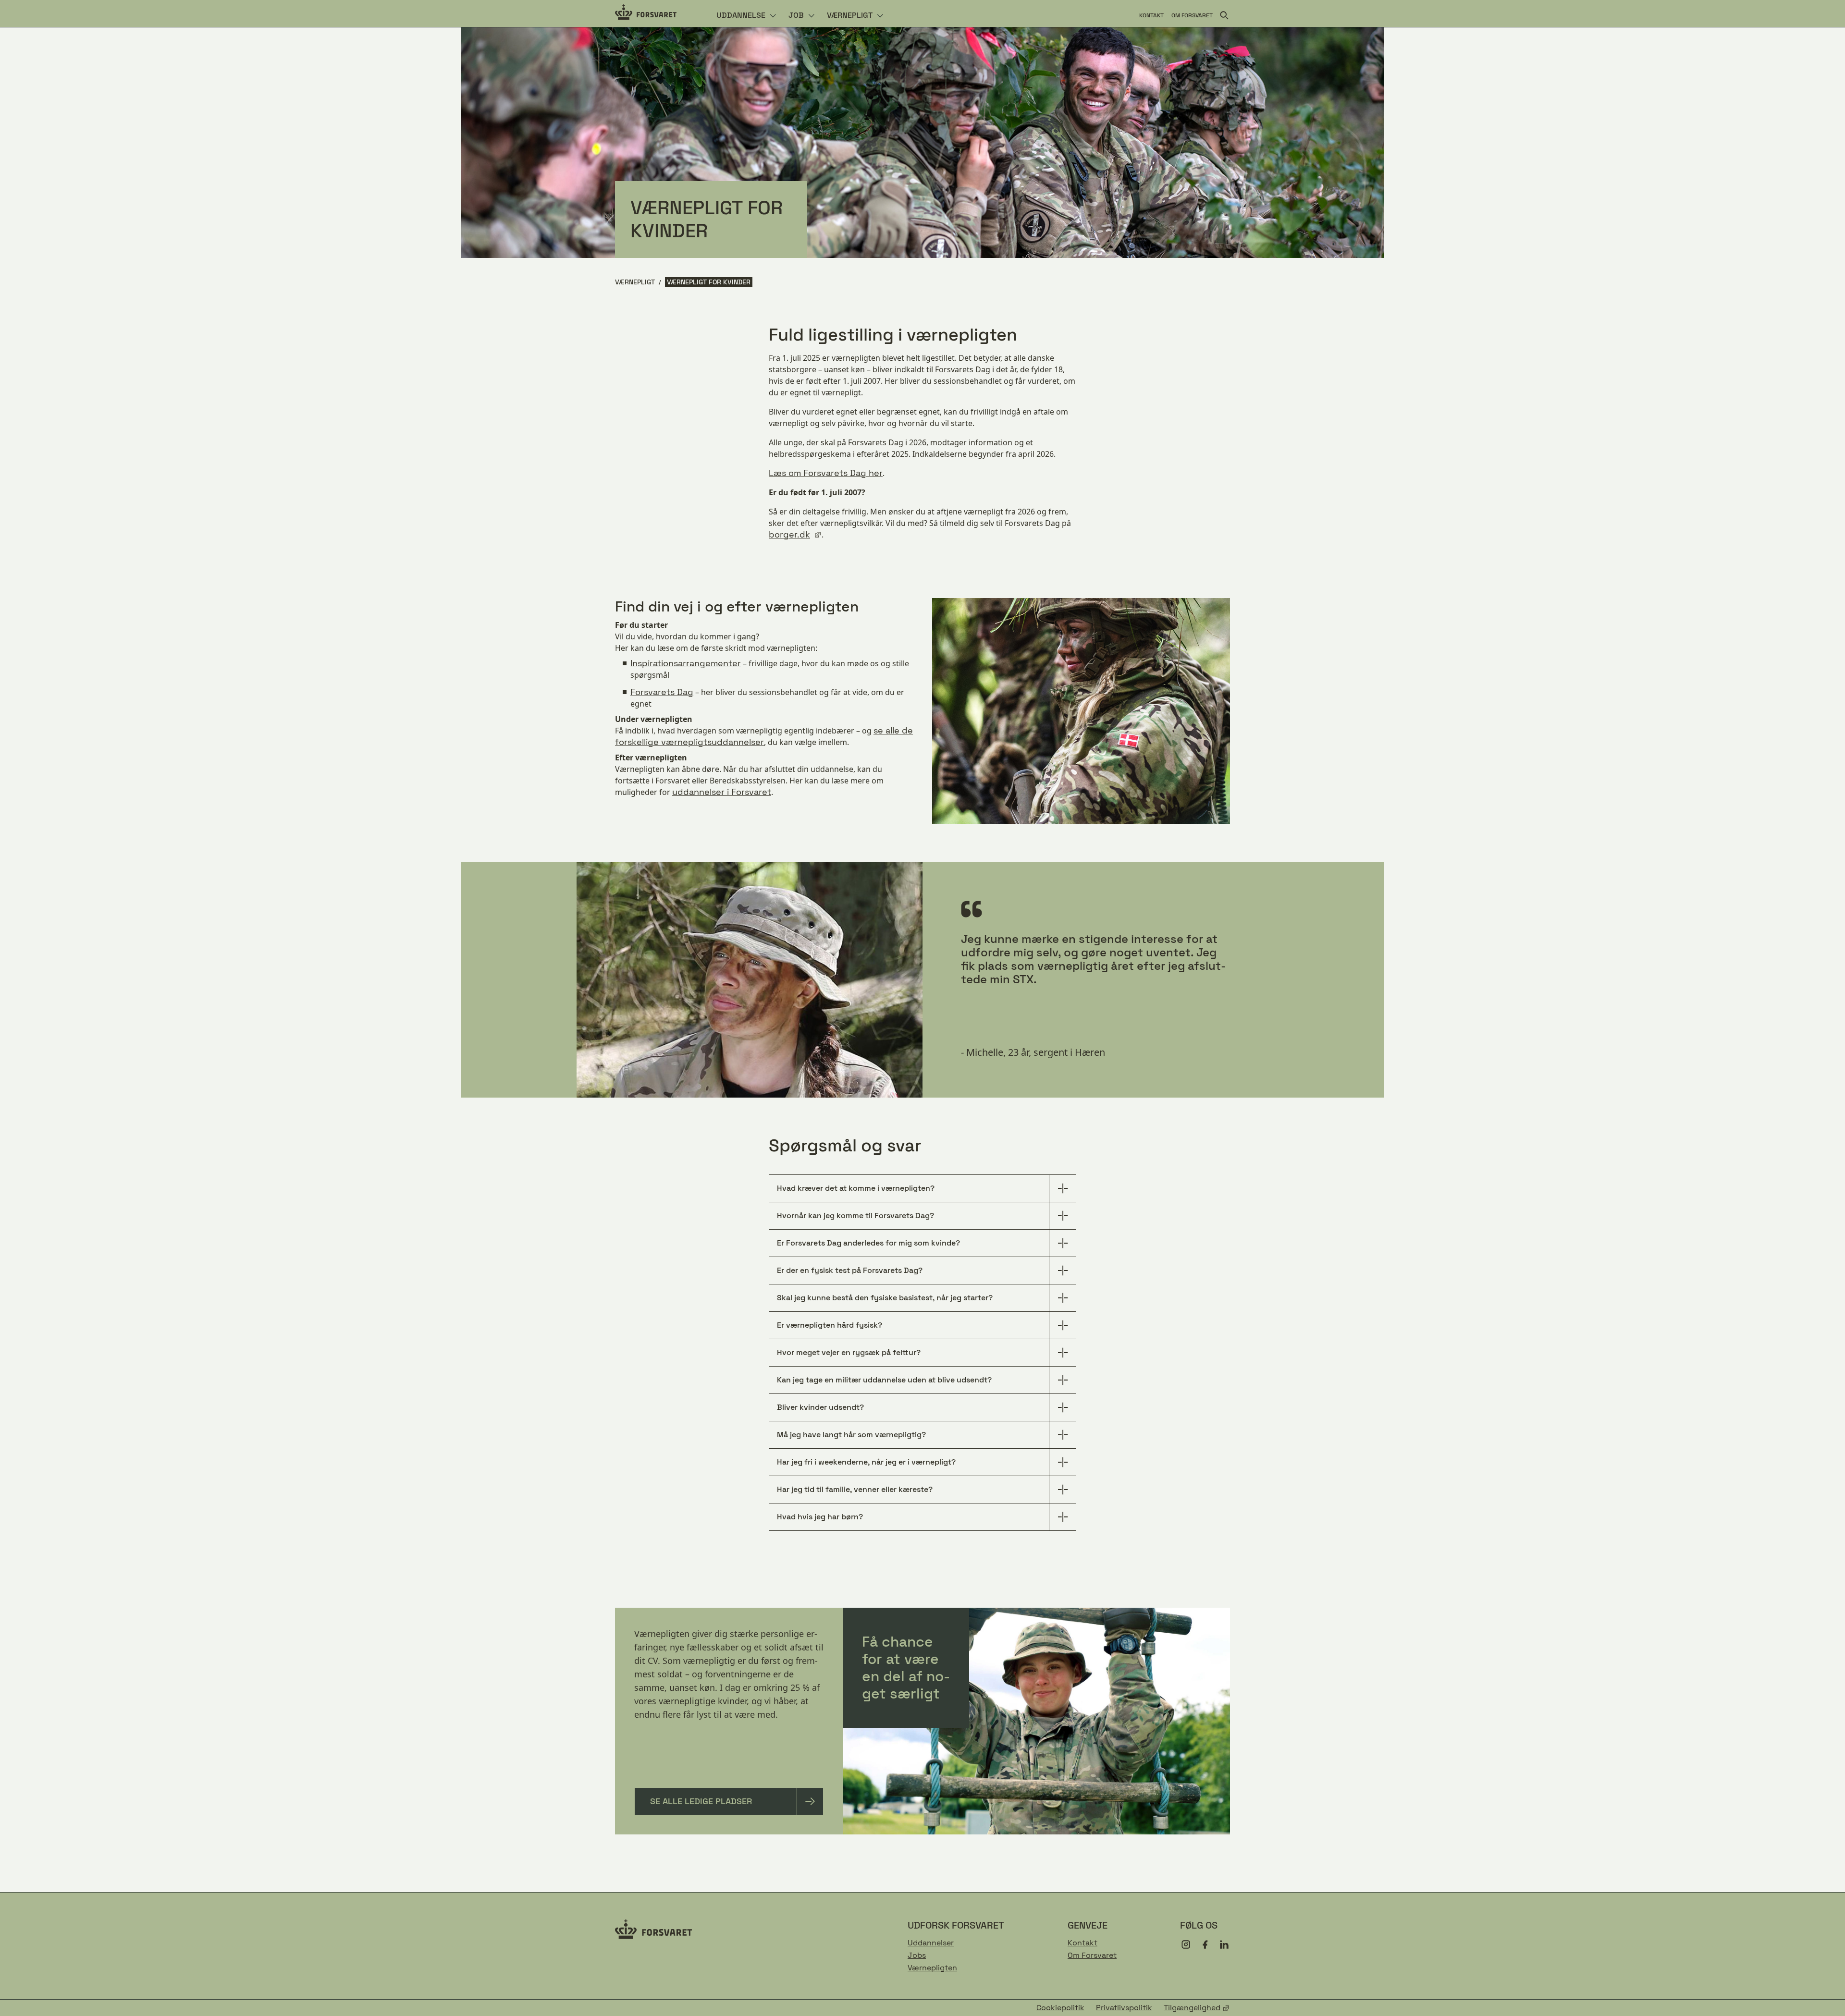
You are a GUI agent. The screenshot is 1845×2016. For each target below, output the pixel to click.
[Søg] (1224, 15)
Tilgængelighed (1192, 2008)
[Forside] (646, 13)
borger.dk (789, 534)
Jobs (917, 1955)
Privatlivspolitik (1124, 2008)
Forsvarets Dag (662, 692)
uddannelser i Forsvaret (722, 792)
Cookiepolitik (1060, 2008)
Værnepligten (932, 1968)
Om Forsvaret (1092, 1955)
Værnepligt (635, 282)
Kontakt (1082, 1943)
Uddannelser (931, 1943)
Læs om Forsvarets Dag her (826, 473)
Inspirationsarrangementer (686, 663)
